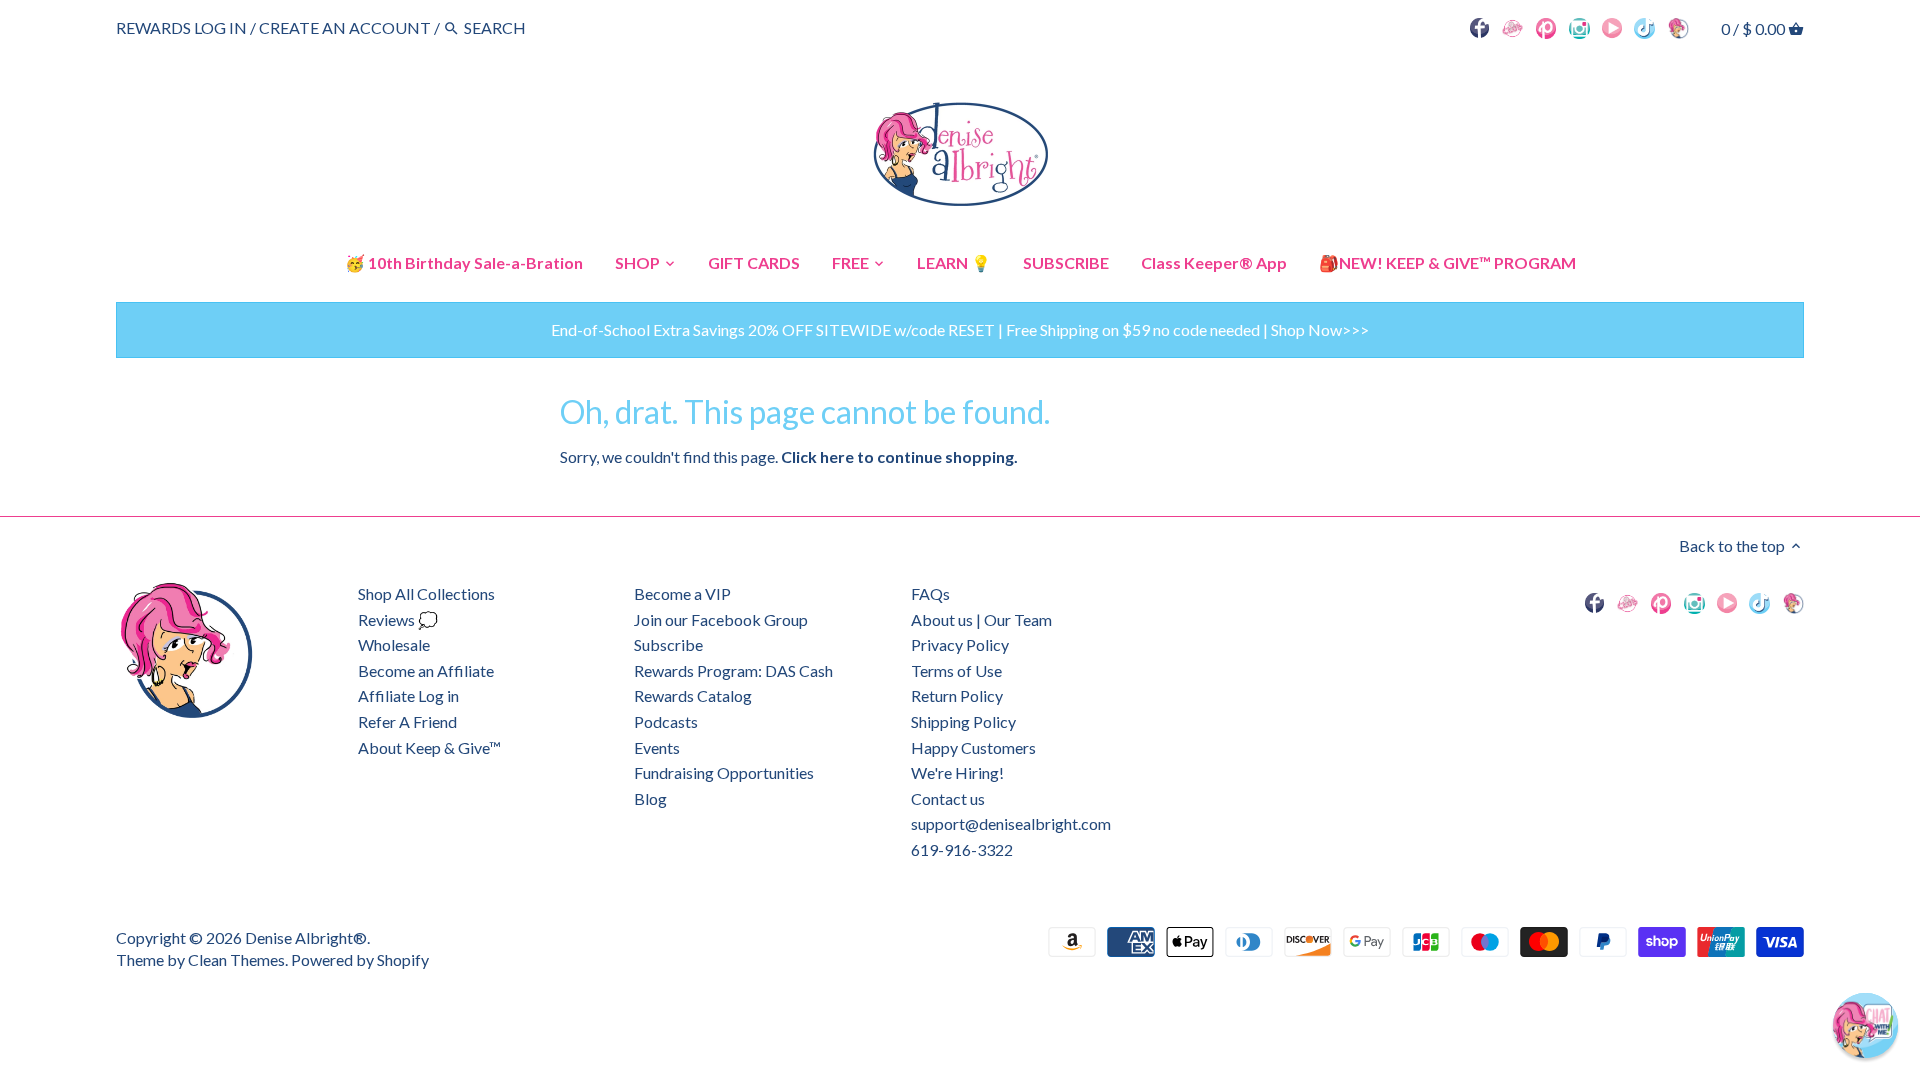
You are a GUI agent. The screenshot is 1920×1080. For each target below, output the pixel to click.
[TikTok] (1644, 27)
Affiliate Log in (408, 695)
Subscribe (668, 644)
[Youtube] (1612, 27)
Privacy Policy (960, 644)
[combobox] (519, 27)
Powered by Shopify (360, 959)
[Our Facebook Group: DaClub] (1512, 27)
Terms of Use (956, 670)
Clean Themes (236, 959)
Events (657, 747)
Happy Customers (973, 747)
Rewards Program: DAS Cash (733, 670)
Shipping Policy (963, 721)
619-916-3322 (962, 849)
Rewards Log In (181, 27)
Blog (650, 798)
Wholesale (394, 644)
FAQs (930, 593)
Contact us (948, 798)
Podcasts (666, 721)
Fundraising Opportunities (724, 772)
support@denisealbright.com (1011, 823)
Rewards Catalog (693, 695)
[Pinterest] (1546, 27)
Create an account (345, 27)
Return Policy (957, 695)
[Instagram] (1579, 27)
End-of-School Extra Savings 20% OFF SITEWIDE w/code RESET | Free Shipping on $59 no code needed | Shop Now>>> (960, 329)
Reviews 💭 (398, 619)
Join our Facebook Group (721, 619)
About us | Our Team (981, 619)
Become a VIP (682, 593)
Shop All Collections (426, 593)
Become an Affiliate (426, 670)
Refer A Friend (407, 721)
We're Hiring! (957, 772)
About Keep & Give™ (429, 747)
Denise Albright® (306, 937)
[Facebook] (1480, 27)
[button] (1865, 1025)
